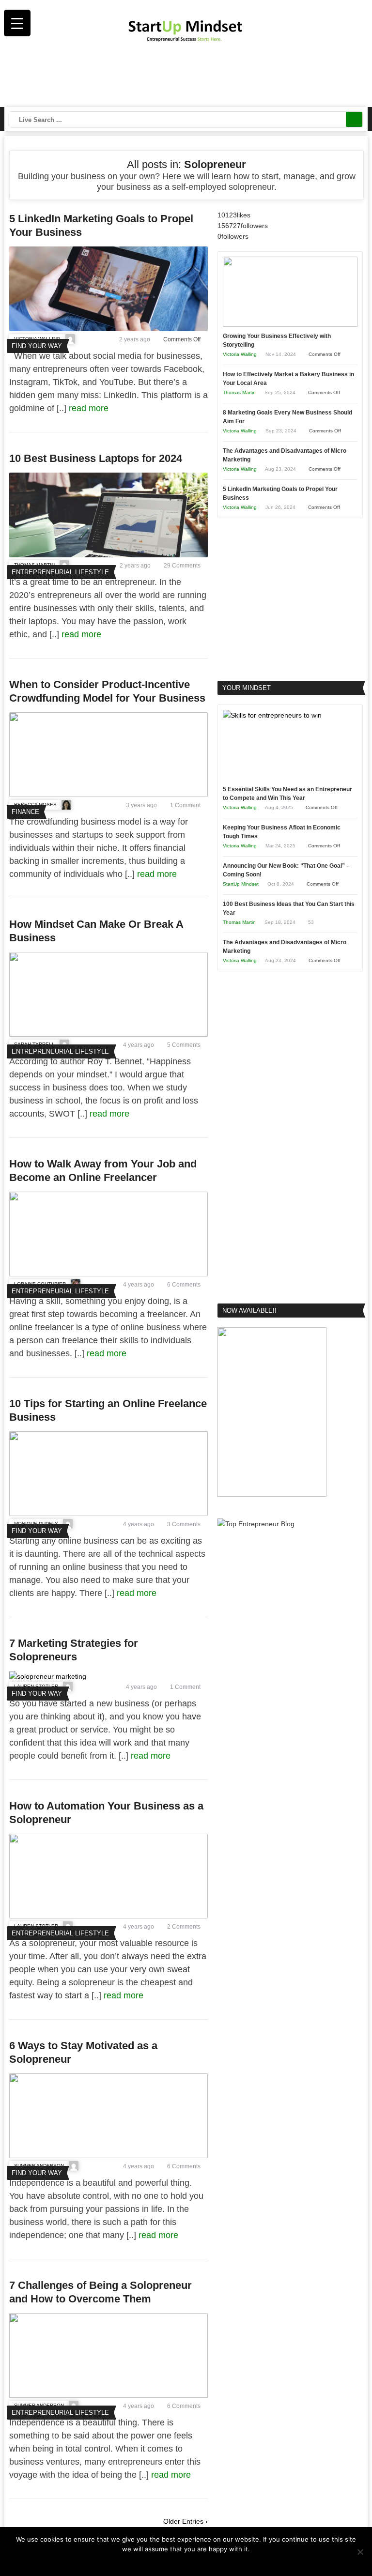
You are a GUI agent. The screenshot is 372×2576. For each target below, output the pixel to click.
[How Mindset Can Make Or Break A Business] (108, 1034)
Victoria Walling (240, 354)
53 (311, 922)
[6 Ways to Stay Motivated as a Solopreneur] (108, 2156)
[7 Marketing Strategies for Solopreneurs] (48, 1676)
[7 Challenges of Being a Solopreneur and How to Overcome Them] (108, 2395)
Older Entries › (186, 2521)
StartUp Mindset (241, 884)
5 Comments (184, 1045)
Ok (167, 2561)
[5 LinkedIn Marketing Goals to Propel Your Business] (108, 329)
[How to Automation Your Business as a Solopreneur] (108, 1916)
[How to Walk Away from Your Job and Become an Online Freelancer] (108, 1274)
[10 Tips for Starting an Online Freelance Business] (108, 1514)
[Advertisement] (186, 77)
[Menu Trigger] (17, 23)
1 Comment (185, 805)
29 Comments (182, 566)
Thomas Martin (239, 392)
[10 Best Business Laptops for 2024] (108, 555)
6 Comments (184, 1285)
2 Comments (184, 1927)
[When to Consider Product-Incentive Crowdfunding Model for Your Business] (108, 795)
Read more (193, 2561)
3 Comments (184, 1524)
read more (90, 408)
